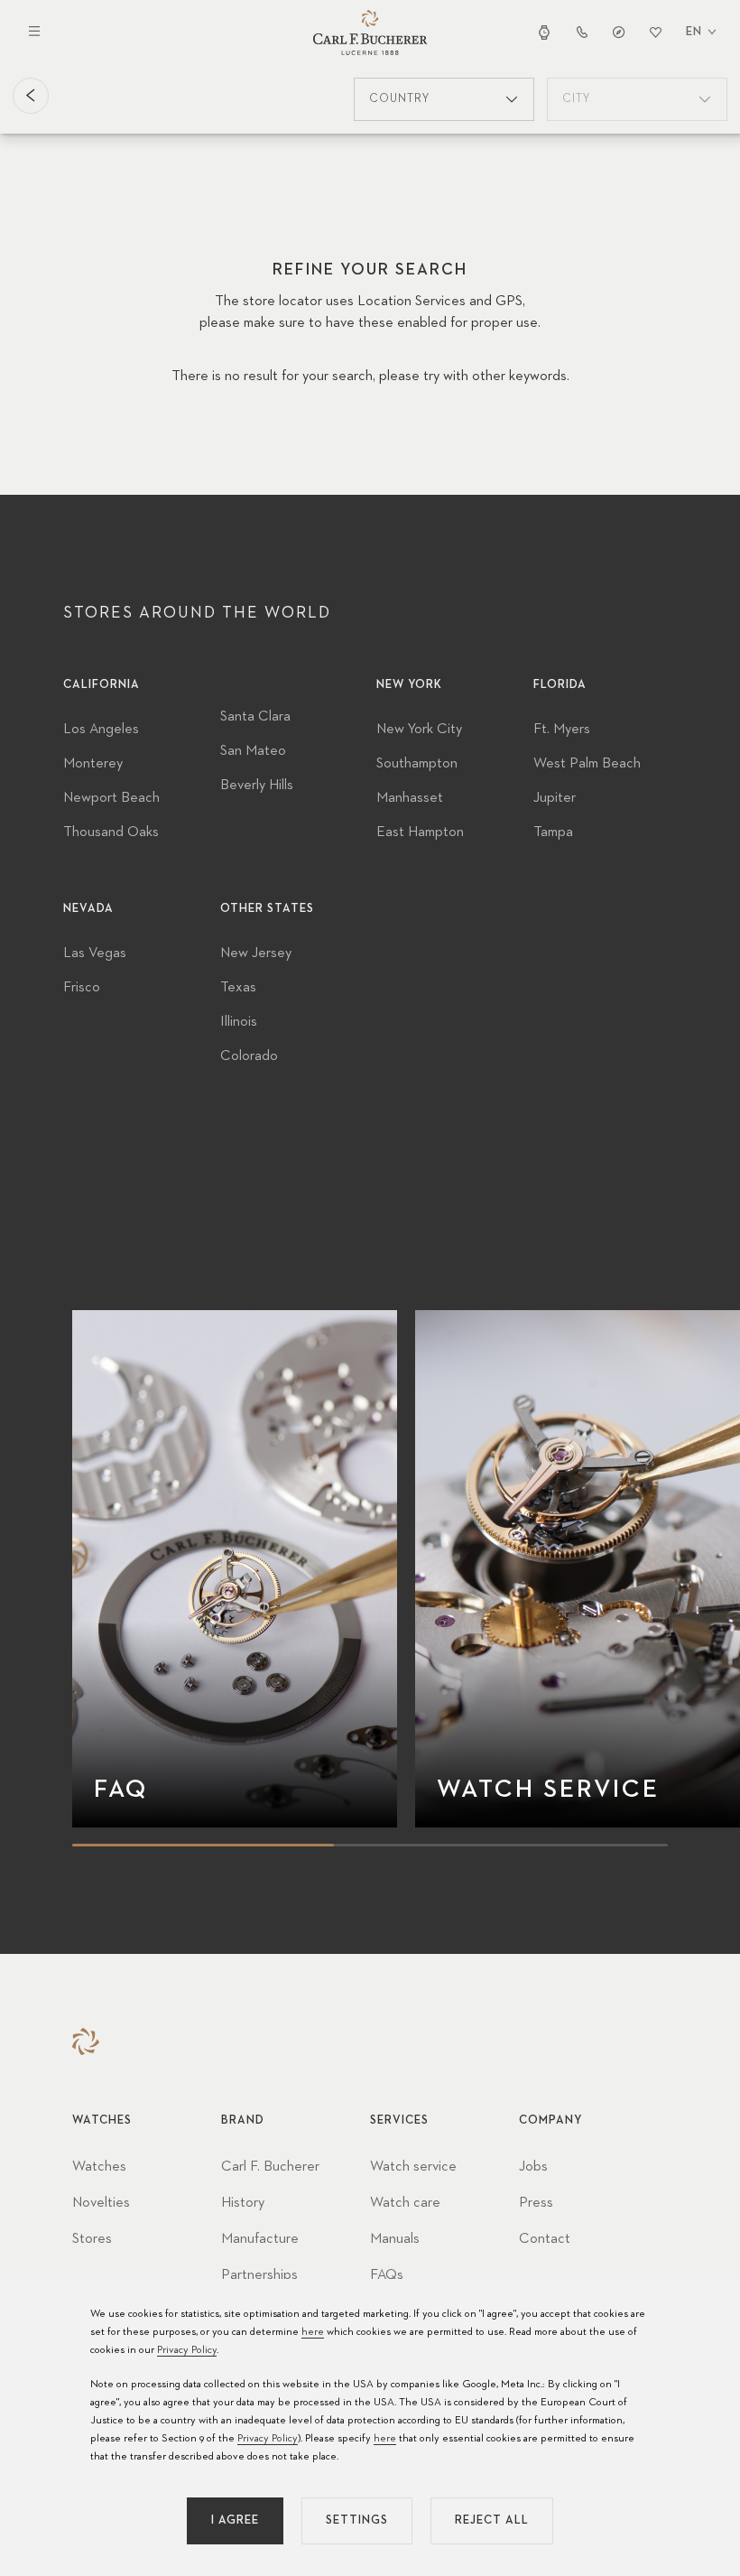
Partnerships (259, 2275)
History (243, 2203)
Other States (267, 909)
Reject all (492, 2520)
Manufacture (260, 2239)
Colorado (249, 1056)
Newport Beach (111, 798)
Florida (560, 685)
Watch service (413, 2167)
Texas (238, 988)
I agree (235, 2520)
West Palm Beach (587, 764)
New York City (419, 730)
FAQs (387, 2275)
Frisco (82, 988)
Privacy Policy (187, 2350)
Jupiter (555, 798)
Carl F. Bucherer (270, 2167)
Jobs (533, 2167)
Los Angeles (101, 730)
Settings (357, 2520)
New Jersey (256, 953)
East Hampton (420, 832)
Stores (92, 2239)
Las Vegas (95, 953)
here (313, 2332)
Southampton (417, 764)
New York (409, 685)
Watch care (405, 2203)
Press (536, 2203)
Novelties (101, 2203)
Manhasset (410, 798)
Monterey (93, 764)
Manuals (395, 2239)
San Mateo (253, 751)
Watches (99, 2167)
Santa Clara (255, 717)
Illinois (239, 1022)
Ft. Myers (562, 730)
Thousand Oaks (111, 832)
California (102, 685)
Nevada (88, 909)
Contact (545, 2239)
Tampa (553, 832)
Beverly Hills (257, 786)
